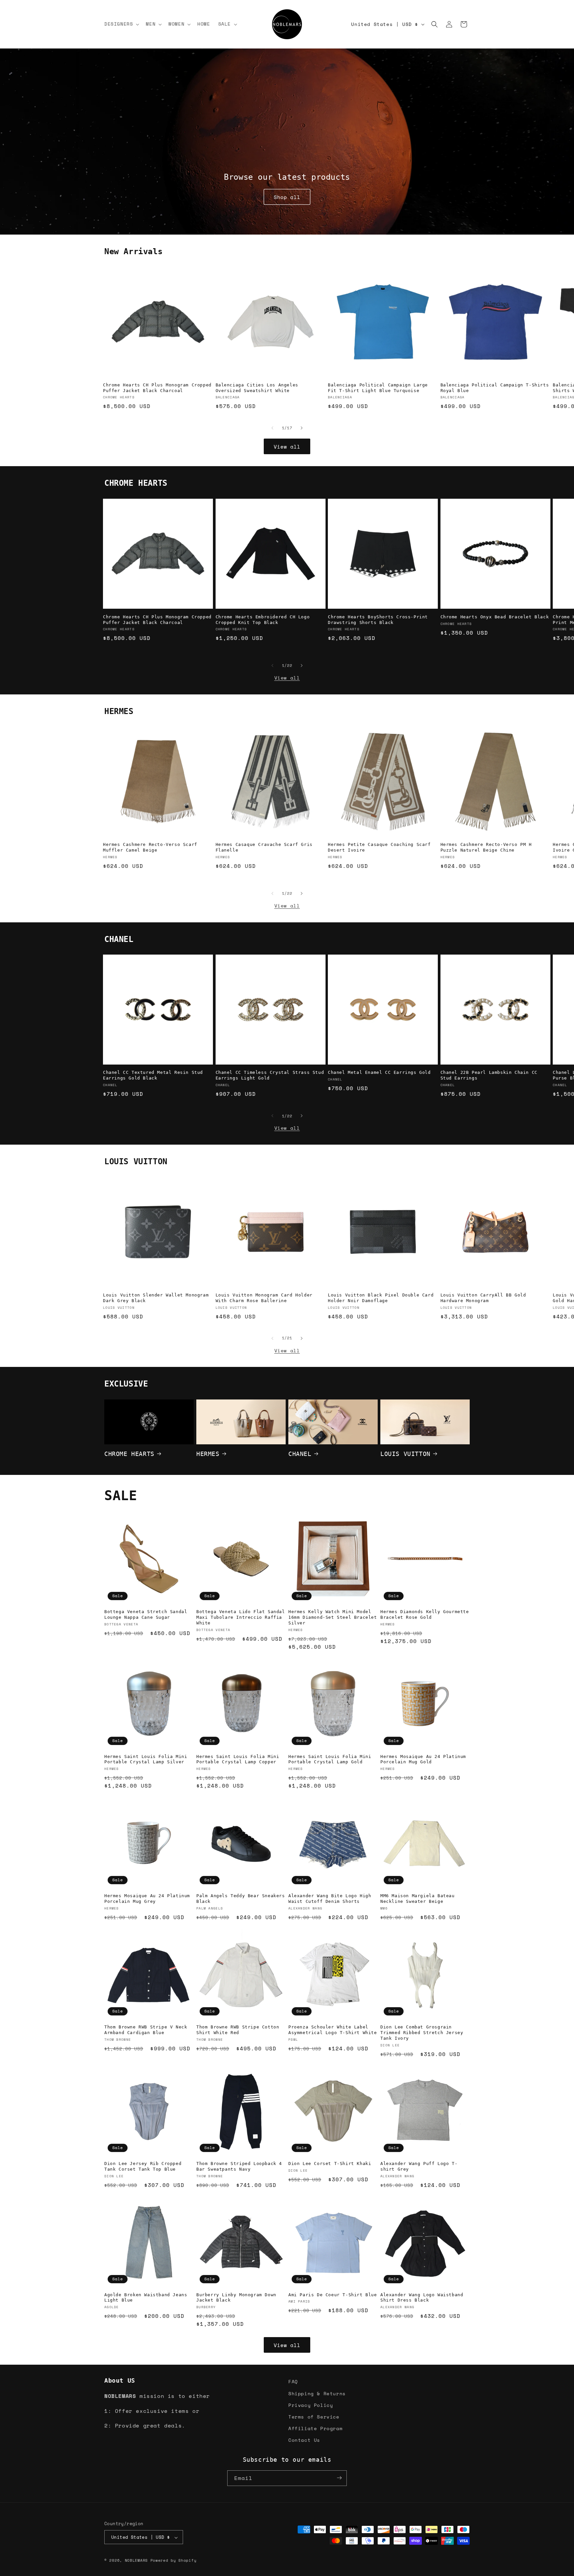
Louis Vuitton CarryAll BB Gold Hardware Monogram (483, 1298)
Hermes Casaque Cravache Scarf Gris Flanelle (264, 847)
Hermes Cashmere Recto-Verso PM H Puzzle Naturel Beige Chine (486, 847)
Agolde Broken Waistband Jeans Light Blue (146, 2298)
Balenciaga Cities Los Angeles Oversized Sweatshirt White (257, 388)
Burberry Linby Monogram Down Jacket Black (236, 2298)
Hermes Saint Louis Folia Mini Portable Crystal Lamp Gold (330, 1759)
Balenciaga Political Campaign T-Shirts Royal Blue (495, 388)
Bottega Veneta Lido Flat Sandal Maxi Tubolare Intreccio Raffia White (241, 1617)
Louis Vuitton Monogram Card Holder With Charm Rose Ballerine (264, 1298)
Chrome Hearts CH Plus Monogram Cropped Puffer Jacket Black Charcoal (157, 388)
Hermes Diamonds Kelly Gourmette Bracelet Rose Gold (425, 1614)
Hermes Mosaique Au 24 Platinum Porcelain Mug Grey (147, 1899)
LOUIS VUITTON (405, 1453)
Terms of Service (314, 2416)
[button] (121, 24)
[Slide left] (272, 428)
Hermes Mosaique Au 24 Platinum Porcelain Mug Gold (423, 1759)
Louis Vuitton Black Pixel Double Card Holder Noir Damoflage (381, 1298)
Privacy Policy (311, 2405)
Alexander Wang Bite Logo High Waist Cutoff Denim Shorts (330, 1899)
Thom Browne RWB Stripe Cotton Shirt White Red (238, 2030)
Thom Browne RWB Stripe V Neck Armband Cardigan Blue (146, 2030)
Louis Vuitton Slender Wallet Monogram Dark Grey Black (156, 1298)
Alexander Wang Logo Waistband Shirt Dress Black (422, 2298)
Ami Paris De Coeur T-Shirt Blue (333, 2295)
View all (287, 447)
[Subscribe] (339, 2478)
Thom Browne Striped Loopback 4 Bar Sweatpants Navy (239, 2166)
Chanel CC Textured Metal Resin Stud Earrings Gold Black (153, 1075)
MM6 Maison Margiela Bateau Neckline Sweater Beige (418, 1899)
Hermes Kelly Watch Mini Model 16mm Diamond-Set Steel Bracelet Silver (333, 1617)
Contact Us (304, 2440)
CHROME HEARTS (129, 1453)
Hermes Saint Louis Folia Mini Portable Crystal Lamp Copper (238, 1759)
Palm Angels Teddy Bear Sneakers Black (241, 1899)
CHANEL (300, 1453)
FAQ (293, 2381)
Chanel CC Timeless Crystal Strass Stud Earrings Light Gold (270, 1075)
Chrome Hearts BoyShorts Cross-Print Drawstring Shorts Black (378, 619)
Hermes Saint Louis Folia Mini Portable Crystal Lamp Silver (146, 1759)
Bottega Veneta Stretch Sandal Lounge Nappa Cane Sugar (146, 1614)
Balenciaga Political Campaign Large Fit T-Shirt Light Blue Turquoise (378, 388)
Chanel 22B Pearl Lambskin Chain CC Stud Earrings (489, 1075)
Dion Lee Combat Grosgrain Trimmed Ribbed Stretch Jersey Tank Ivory (422, 2033)
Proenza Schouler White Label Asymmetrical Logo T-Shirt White (333, 2030)
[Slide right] (302, 428)
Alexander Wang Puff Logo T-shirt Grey (419, 2166)
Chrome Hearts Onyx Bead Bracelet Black (495, 617)
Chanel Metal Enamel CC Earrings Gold (379, 1072)
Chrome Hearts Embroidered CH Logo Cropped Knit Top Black (263, 619)
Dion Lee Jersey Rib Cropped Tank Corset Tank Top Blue (143, 2166)
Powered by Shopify (174, 2561)
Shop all (287, 197)
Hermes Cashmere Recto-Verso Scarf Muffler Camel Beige (150, 847)
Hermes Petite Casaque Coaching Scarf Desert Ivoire (379, 847)
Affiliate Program (315, 2428)
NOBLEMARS (136, 2561)
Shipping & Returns (317, 2393)
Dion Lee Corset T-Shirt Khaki (330, 2164)
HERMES (208, 1453)
